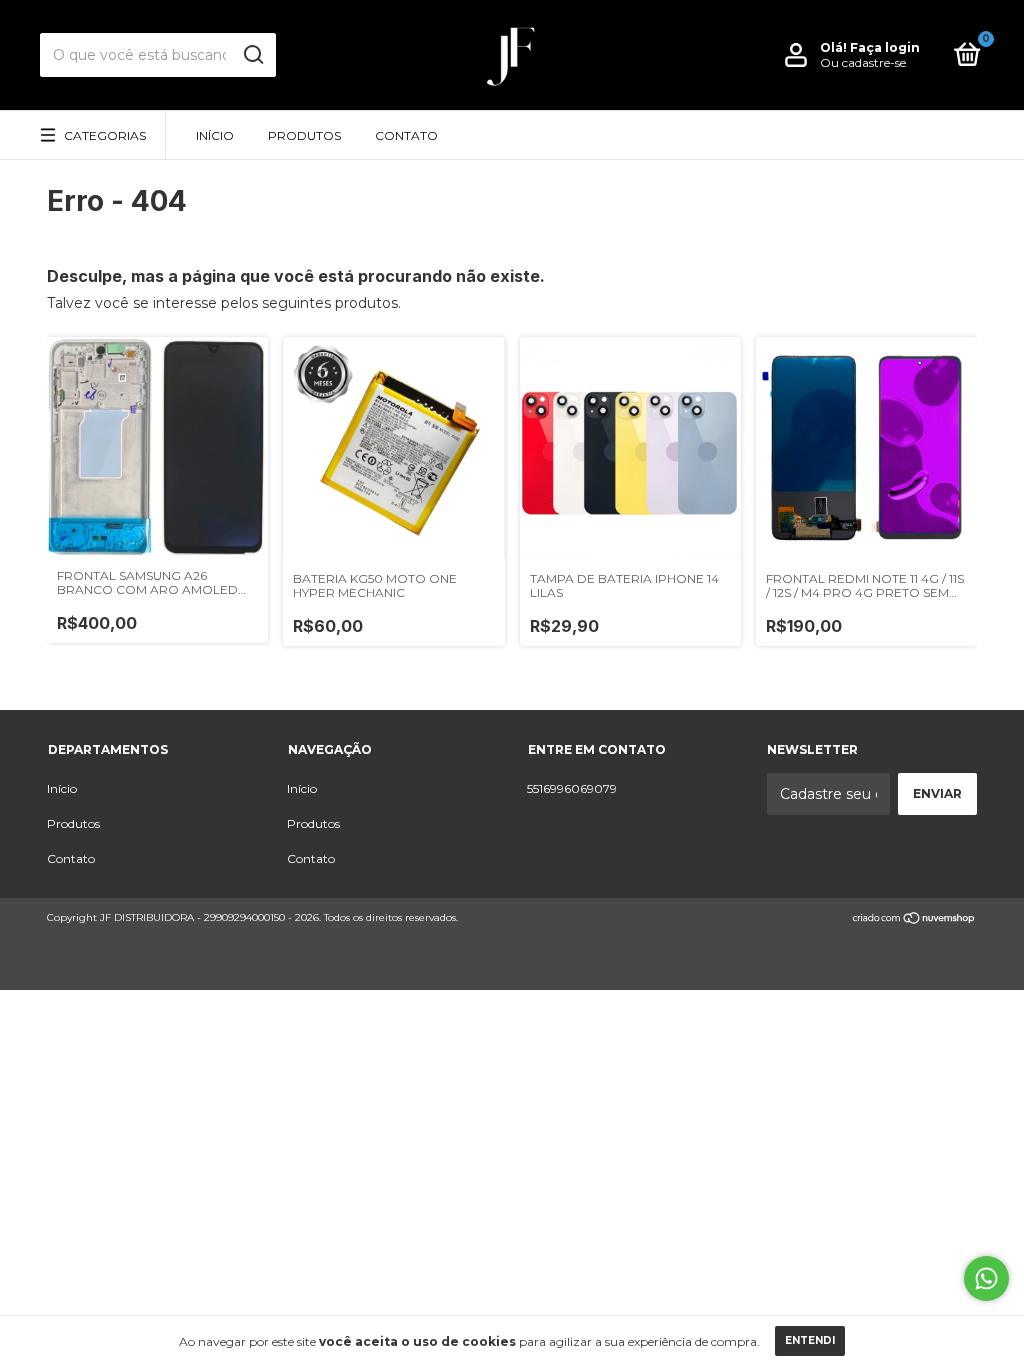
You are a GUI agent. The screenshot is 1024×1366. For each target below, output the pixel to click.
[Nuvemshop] (914, 920)
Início (215, 135)
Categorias (105, 135)
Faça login (885, 47)
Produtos (304, 135)
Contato (406, 135)
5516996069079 (572, 788)
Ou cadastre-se (863, 62)
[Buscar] (252, 55)
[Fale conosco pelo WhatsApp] (986, 1278)
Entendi (810, 1340)
